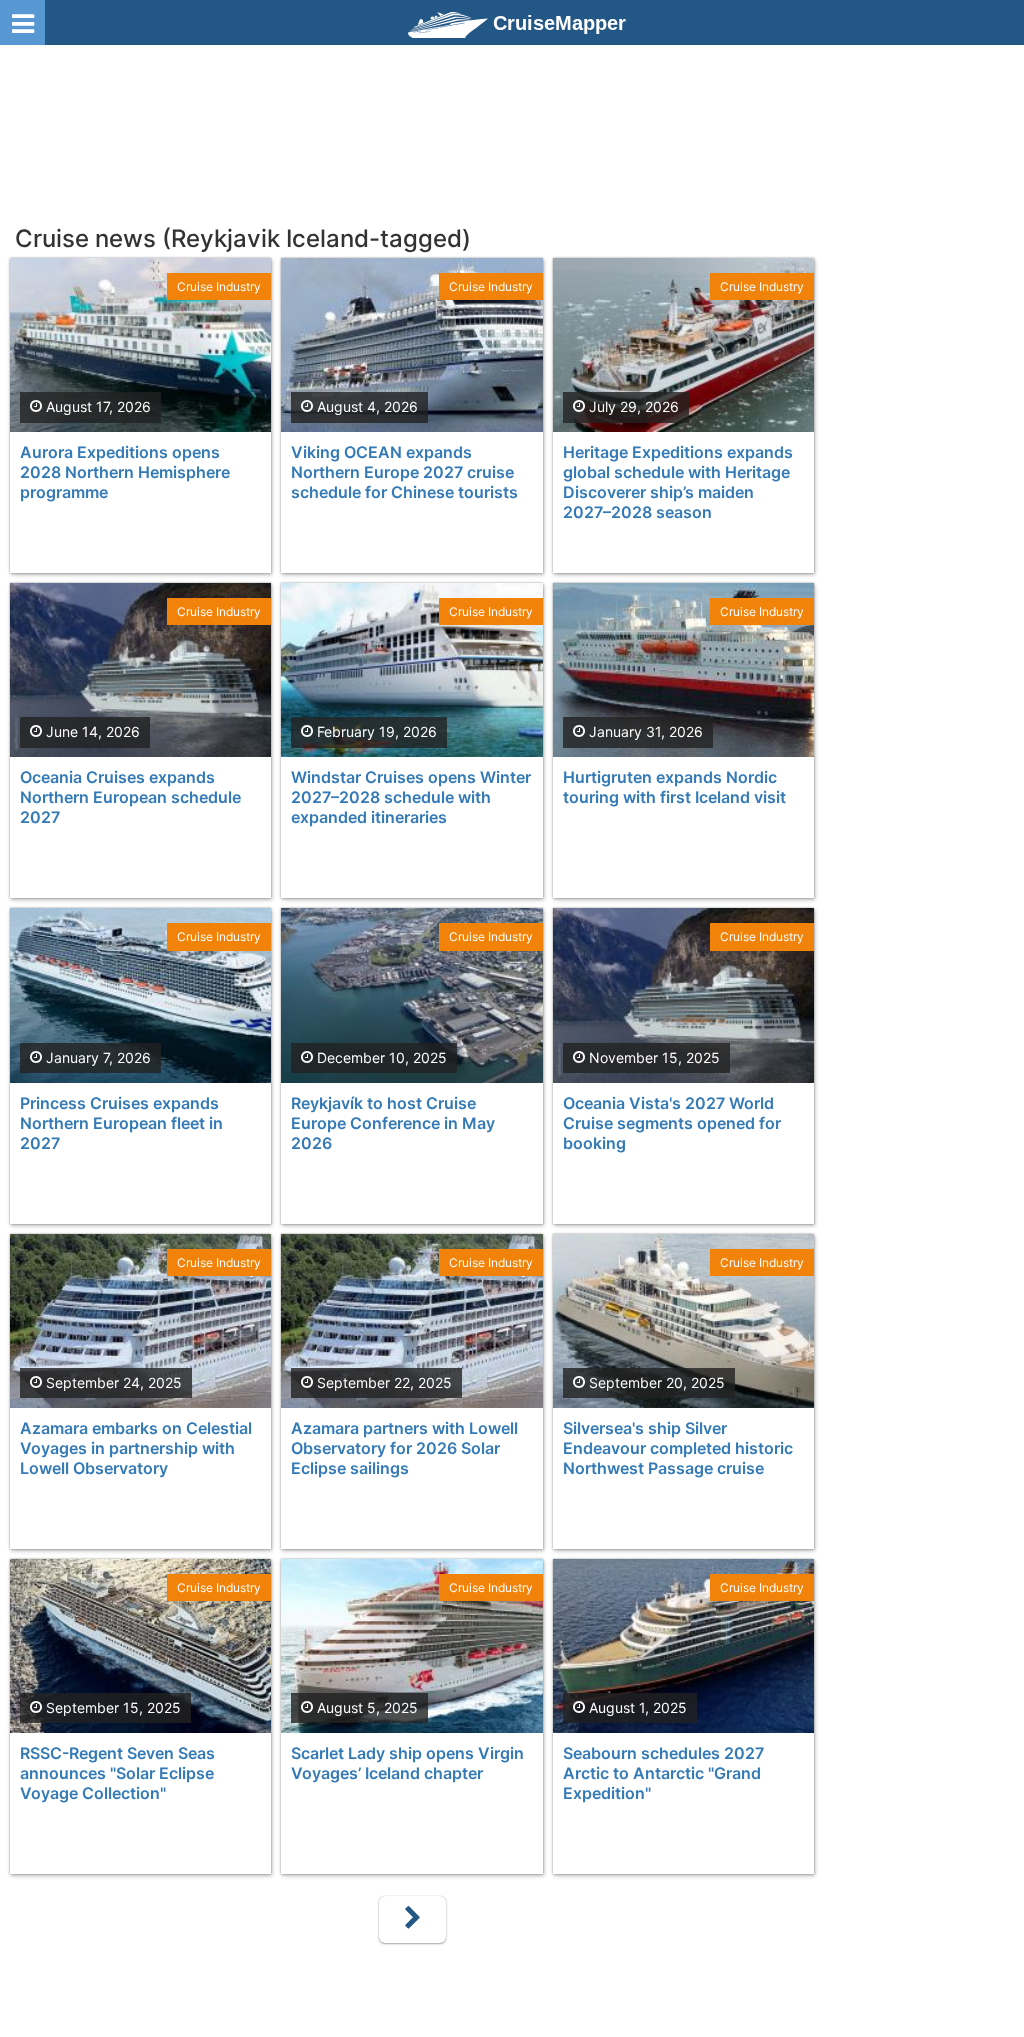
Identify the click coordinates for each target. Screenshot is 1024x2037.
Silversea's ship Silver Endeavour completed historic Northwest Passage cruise (678, 1448)
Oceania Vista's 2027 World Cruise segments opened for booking (672, 1123)
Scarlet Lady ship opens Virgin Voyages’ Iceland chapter (407, 1763)
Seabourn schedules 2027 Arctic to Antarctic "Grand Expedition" (663, 1773)
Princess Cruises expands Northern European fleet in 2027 (121, 1123)
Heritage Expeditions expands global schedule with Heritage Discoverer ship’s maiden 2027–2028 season (678, 482)
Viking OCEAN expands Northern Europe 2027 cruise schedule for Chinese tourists (404, 472)
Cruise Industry (219, 286)
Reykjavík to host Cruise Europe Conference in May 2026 (393, 1123)
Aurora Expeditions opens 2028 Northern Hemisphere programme (125, 472)
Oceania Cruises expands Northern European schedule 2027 (130, 797)
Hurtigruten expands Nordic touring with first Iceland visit (674, 787)
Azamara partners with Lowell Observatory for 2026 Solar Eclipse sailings (404, 1448)
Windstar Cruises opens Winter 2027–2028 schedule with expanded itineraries (411, 797)
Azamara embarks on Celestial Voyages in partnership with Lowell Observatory (136, 1448)
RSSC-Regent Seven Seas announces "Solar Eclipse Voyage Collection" (117, 1773)
